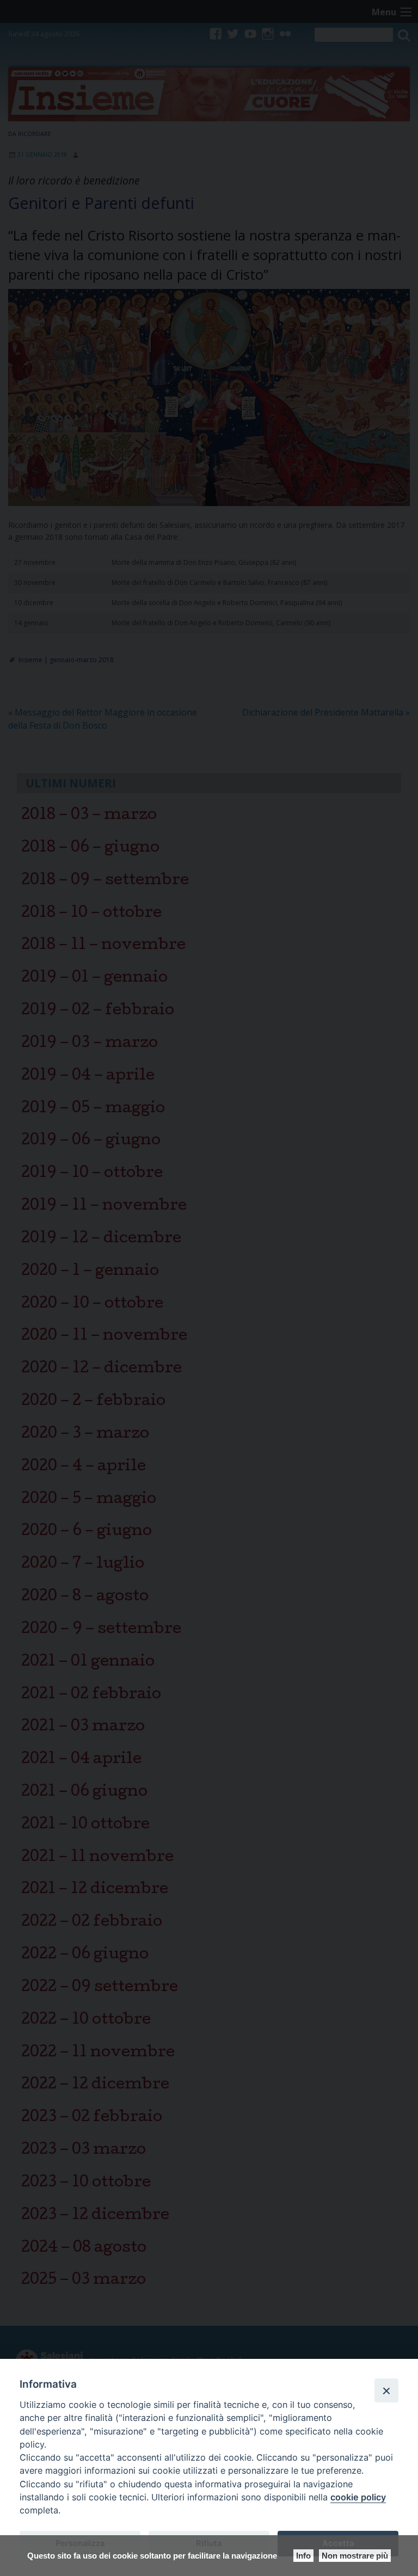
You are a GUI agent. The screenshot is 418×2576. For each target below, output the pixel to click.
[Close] (386, 2390)
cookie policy (358, 2497)
